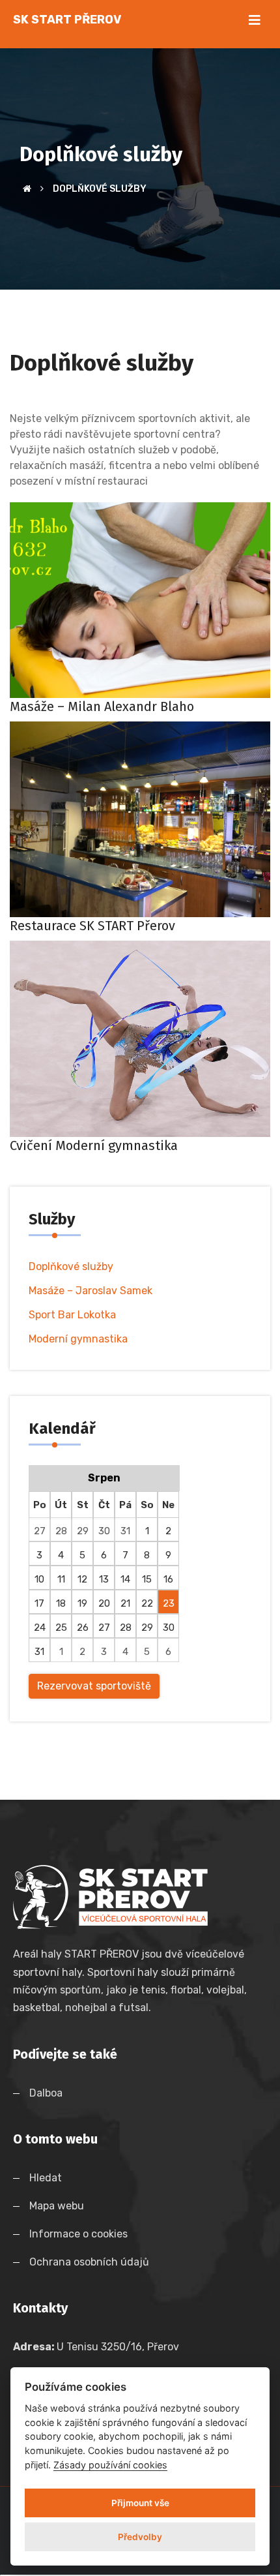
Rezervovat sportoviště (94, 1686)
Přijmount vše (140, 2503)
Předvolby (140, 2537)
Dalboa (46, 2093)
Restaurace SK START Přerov (92, 926)
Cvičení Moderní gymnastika (94, 1145)
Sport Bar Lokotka (72, 1315)
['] (140, 2575)
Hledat (48, 2178)
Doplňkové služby (71, 1266)
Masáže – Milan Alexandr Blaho (102, 706)
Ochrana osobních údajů (92, 2262)
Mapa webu (59, 2206)
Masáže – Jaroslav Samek (91, 1291)
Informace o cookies (81, 2234)
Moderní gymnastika (78, 1339)
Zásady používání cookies (110, 2465)
